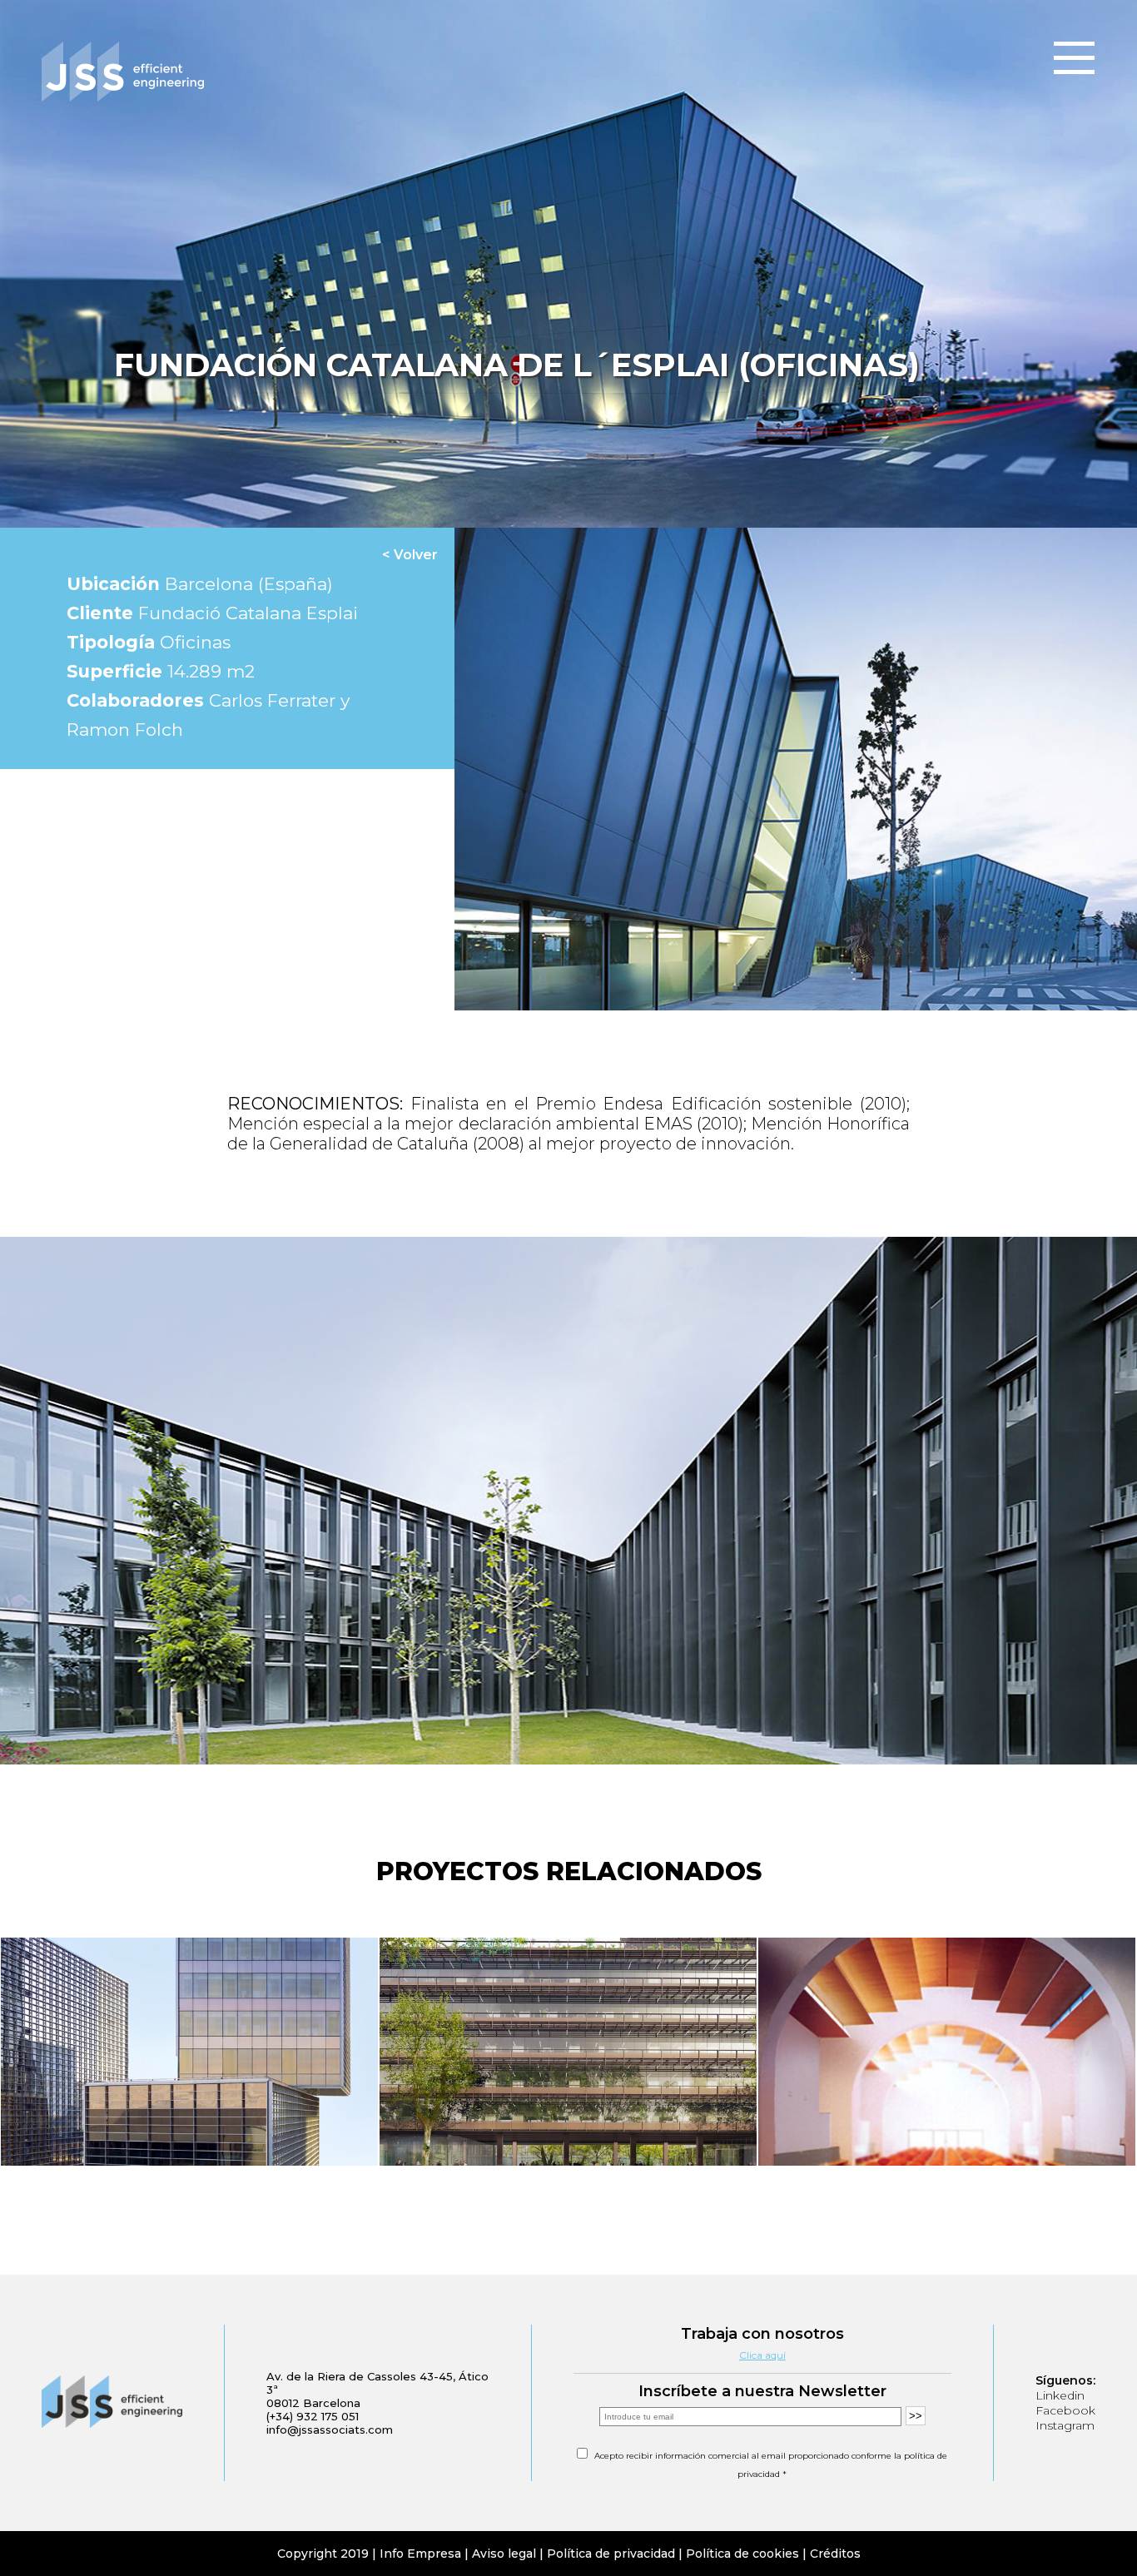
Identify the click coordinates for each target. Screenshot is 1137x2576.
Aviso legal (504, 2554)
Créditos (835, 2554)
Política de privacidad (611, 2554)
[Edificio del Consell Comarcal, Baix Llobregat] (947, 2053)
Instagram (1065, 2425)
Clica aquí (762, 2355)
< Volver (410, 555)
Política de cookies (742, 2554)
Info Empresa (420, 2554)
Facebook (1065, 2410)
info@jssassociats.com (330, 2430)
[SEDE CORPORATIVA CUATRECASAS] (189, 2053)
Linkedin (1060, 2395)
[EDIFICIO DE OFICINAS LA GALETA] (568, 2053)
